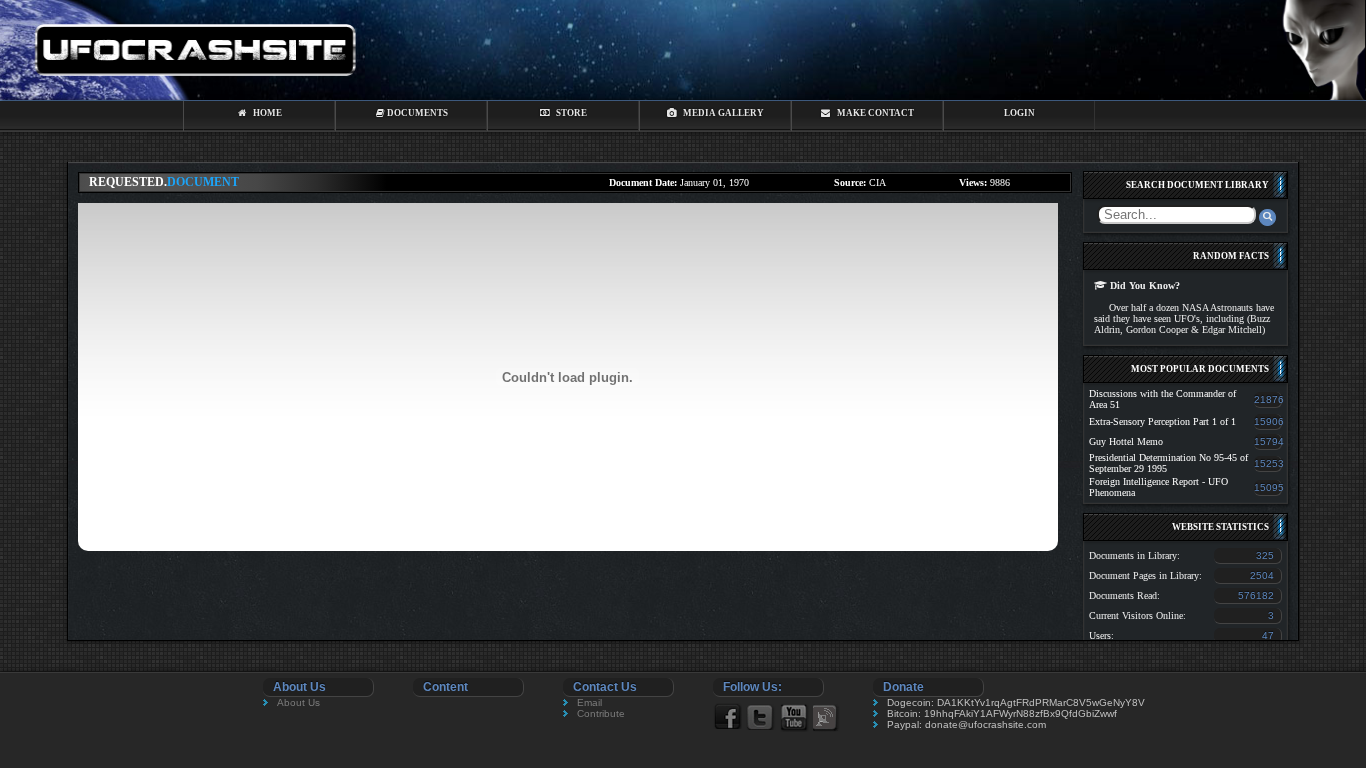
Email (589, 702)
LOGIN (1019, 113)
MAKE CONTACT (872, 113)
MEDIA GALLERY (720, 113)
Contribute (601, 713)
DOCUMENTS (416, 113)
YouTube (794, 717)
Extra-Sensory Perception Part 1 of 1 (1162, 421)
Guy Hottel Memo (1126, 441)
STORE (568, 113)
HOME (264, 113)
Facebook (727, 715)
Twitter (761, 716)
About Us (298, 702)
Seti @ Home (827, 717)
